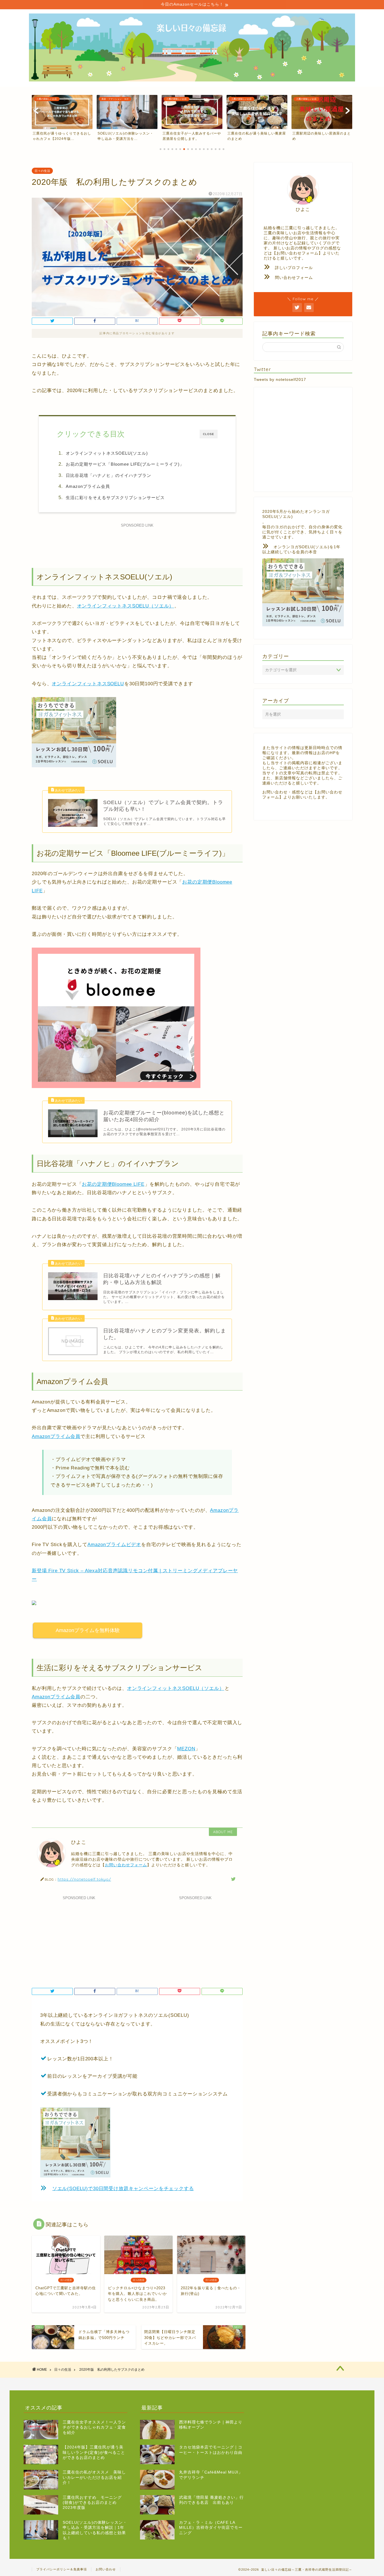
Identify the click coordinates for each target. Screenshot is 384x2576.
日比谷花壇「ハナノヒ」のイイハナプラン (109, 475)
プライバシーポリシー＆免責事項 (62, 2569)
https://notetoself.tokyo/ (84, 1879)
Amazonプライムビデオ (114, 1545)
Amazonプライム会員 (88, 486)
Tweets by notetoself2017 (280, 380)
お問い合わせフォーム (126, 1865)
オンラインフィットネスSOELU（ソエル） (126, 606)
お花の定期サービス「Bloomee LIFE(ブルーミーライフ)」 (125, 464)
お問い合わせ (106, 2569)
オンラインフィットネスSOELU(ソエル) (107, 453)
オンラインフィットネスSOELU (88, 684)
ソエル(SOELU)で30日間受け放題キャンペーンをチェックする (123, 2189)
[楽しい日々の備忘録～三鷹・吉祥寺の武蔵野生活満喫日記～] (192, 80)
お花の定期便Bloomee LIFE (113, 1184)
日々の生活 (42, 171)
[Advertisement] (137, 542)
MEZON (186, 1749)
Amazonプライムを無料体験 (88, 1630)
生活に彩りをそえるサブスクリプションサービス (118, 498)
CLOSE (209, 434)
